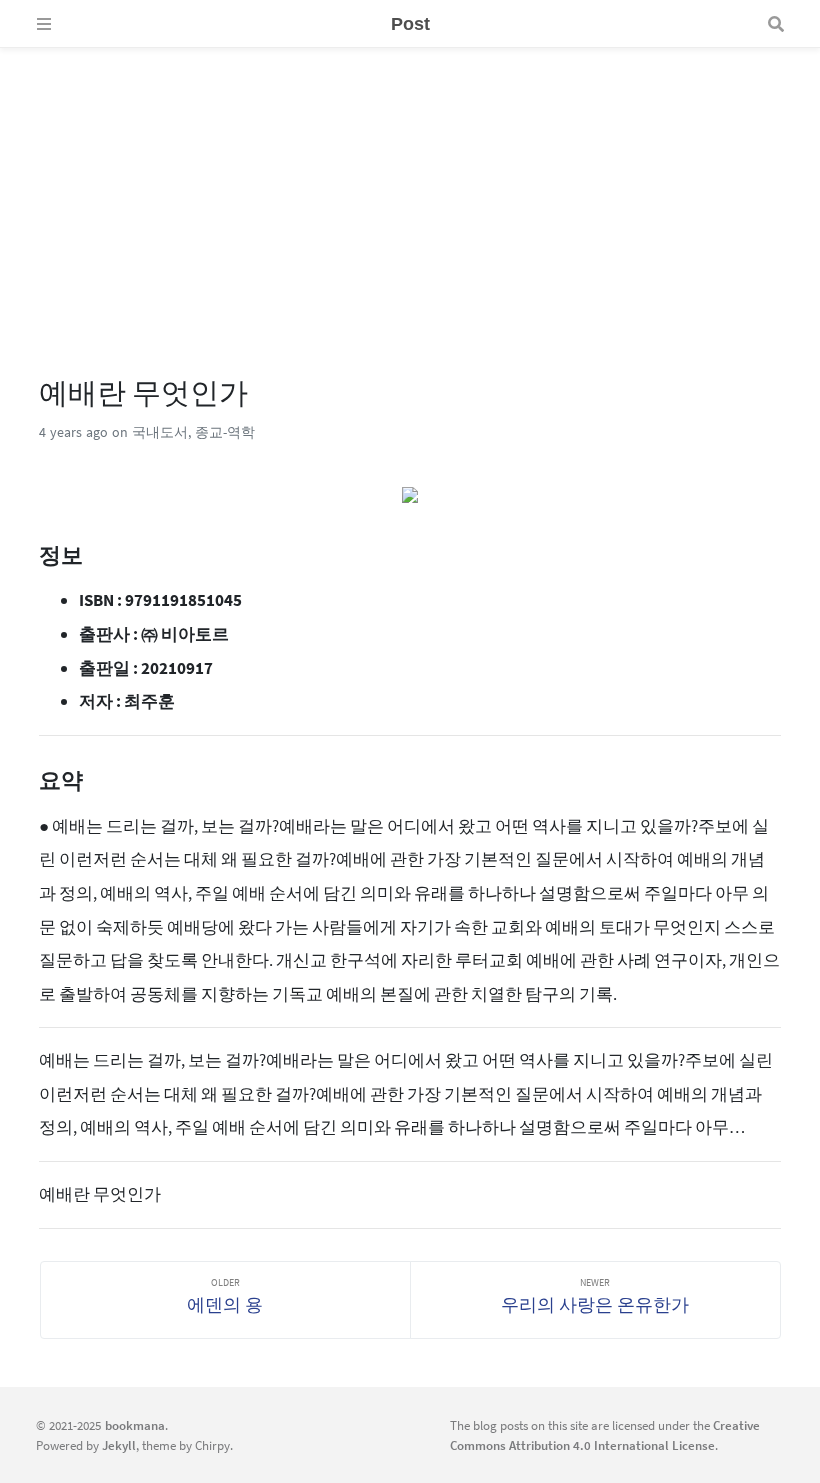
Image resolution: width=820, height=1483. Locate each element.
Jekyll (119, 1445)
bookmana (135, 1425)
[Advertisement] (410, 188)
